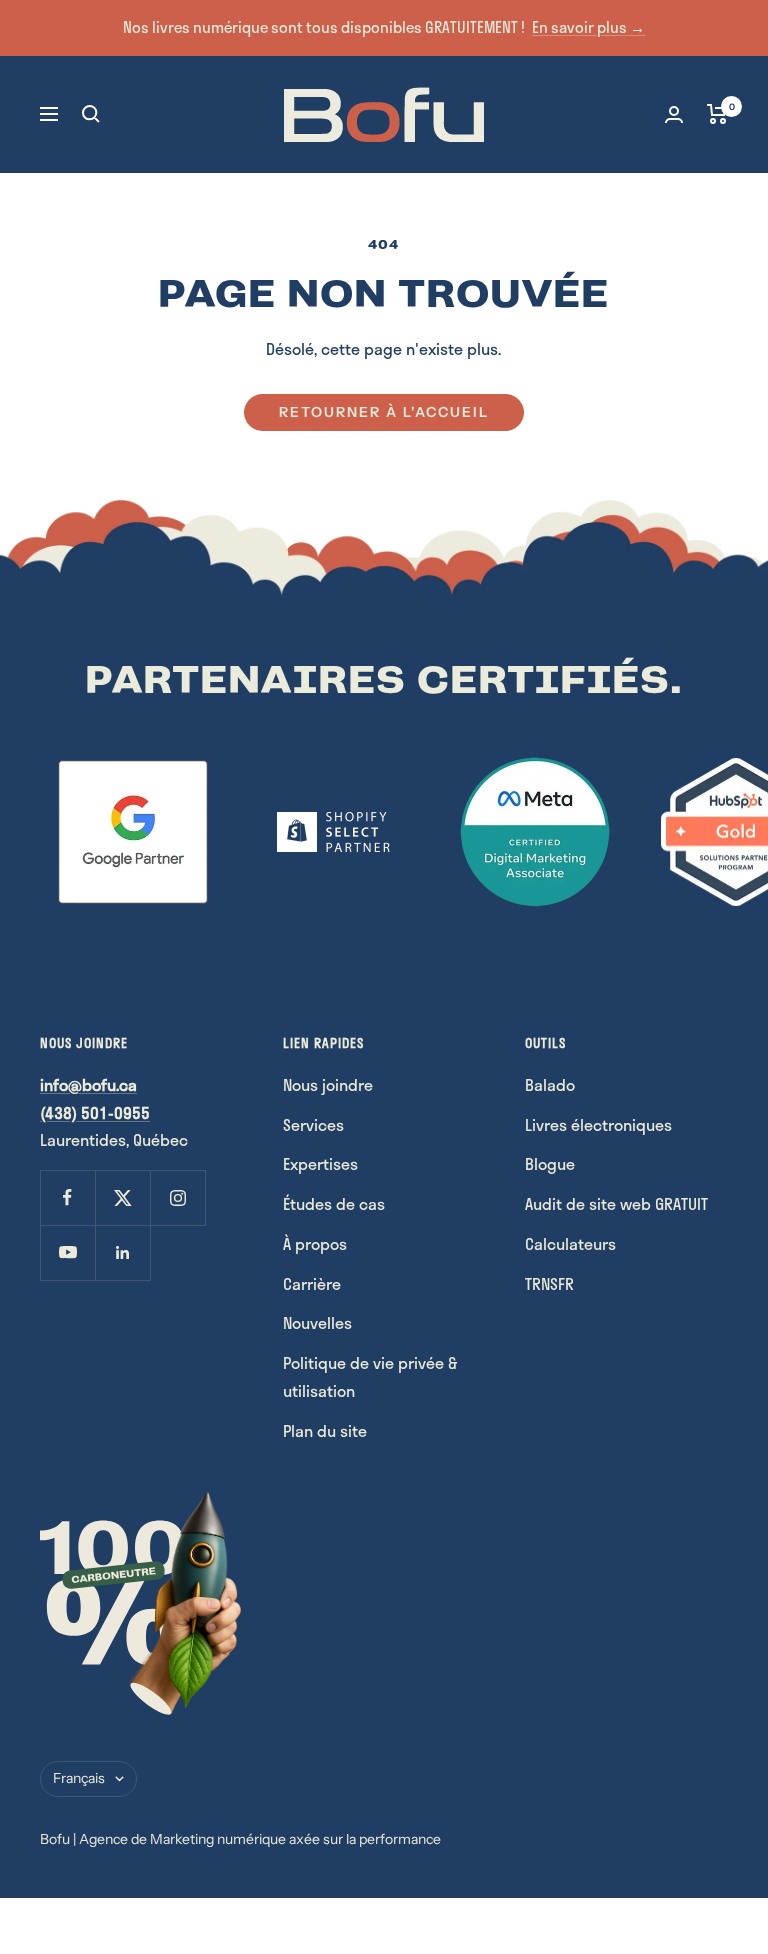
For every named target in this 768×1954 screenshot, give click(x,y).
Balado (550, 1084)
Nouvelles (317, 1322)
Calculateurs (570, 1243)
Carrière (312, 1283)
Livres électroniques (598, 1124)
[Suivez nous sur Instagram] (177, 1197)
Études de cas (334, 1203)
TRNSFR (549, 1283)
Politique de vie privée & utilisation (370, 1376)
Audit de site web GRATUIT (616, 1203)
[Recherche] (91, 114)
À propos (315, 1243)
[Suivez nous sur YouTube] (67, 1252)
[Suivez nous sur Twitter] (122, 1197)
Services (313, 1124)
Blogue (550, 1163)
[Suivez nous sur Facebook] (67, 1197)
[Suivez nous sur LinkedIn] (122, 1252)
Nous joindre (328, 1084)
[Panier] (717, 114)
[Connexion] (674, 114)
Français (79, 1778)
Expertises (320, 1163)
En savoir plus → (588, 27)
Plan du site (325, 1430)
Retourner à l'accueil (384, 412)
